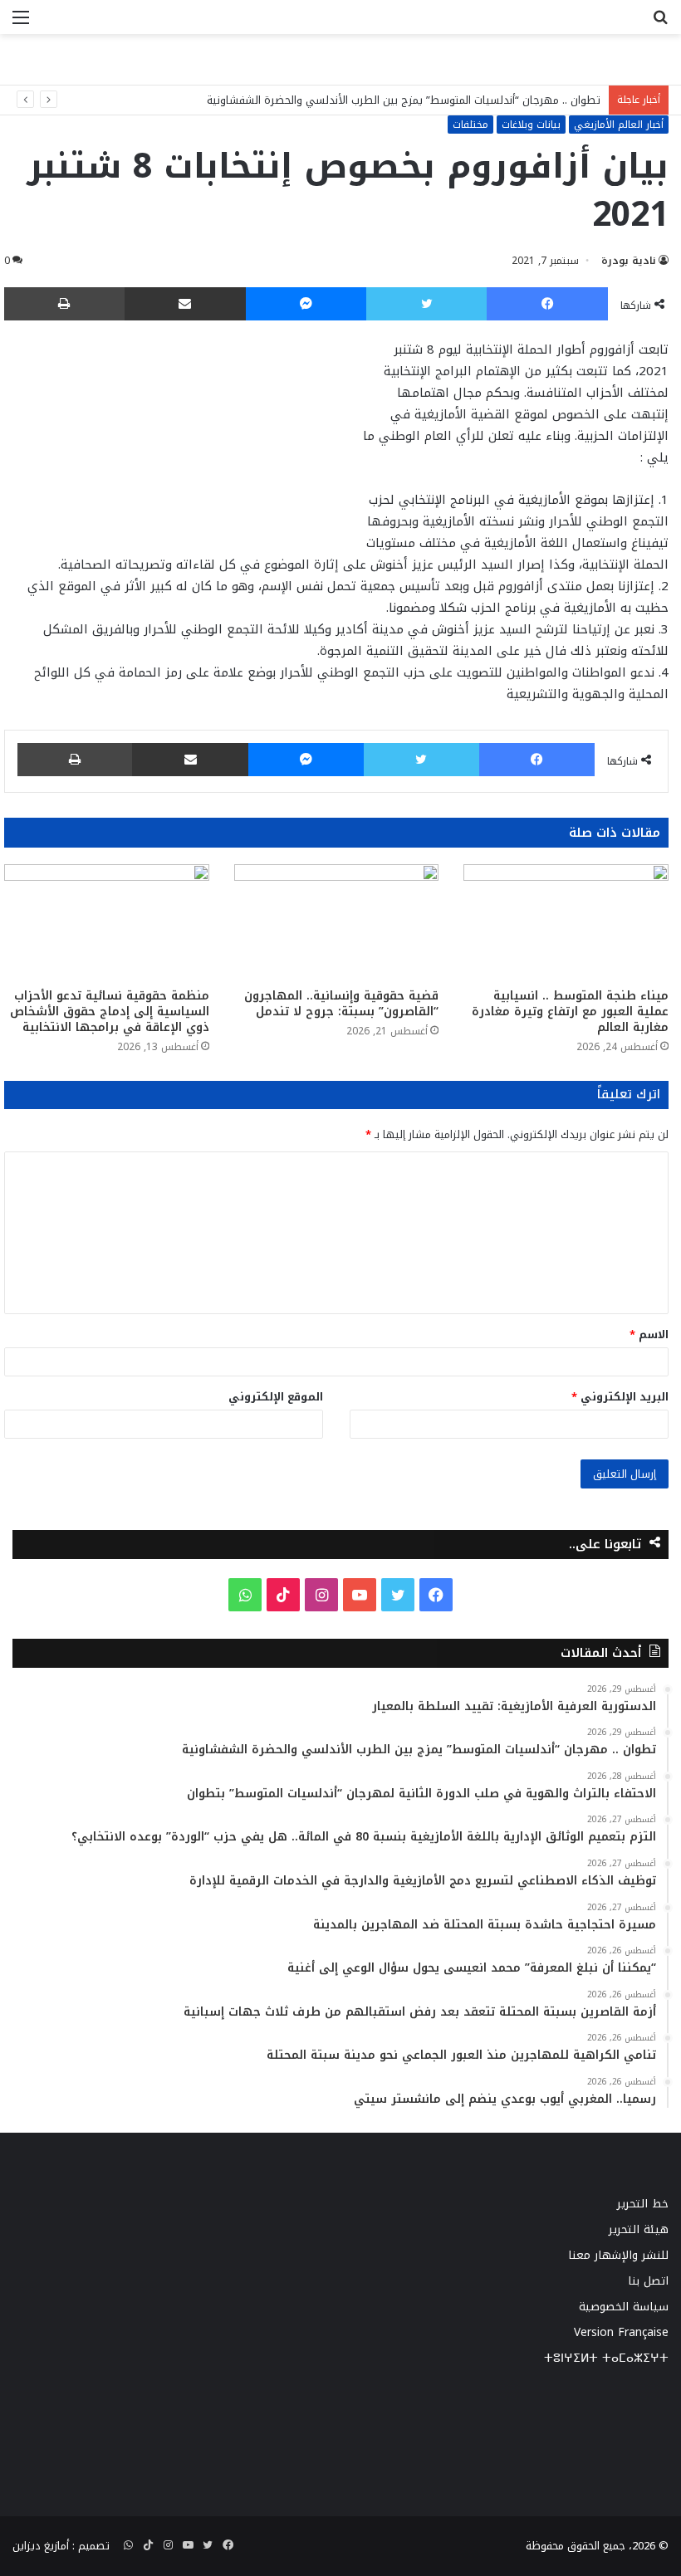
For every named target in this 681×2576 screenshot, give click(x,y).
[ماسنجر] (306, 304)
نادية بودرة (629, 261)
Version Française (621, 2332)
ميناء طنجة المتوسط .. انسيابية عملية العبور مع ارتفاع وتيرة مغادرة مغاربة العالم (570, 1012)
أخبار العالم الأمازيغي (619, 125)
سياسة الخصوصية (624, 2307)
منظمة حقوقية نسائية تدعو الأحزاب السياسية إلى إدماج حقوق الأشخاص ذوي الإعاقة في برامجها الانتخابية (110, 1012)
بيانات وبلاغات (531, 125)
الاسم (649, 1334)
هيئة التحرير (639, 2229)
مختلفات (470, 125)
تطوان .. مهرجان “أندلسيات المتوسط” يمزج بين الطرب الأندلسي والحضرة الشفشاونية (404, 100)
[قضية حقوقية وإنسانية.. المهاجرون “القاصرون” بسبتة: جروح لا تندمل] (337, 922)
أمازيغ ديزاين (41, 2546)
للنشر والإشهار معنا (618, 2255)
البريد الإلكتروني (620, 1397)
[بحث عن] (660, 24)
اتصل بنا (648, 2281)
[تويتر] (426, 304)
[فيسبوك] (547, 304)
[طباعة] (64, 304)
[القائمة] (21, 24)
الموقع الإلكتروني (276, 1397)
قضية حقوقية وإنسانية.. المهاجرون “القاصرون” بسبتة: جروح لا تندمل (341, 1004)
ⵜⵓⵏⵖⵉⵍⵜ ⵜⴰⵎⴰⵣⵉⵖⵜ (606, 2358)
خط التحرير (643, 2204)
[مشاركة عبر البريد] (185, 304)
